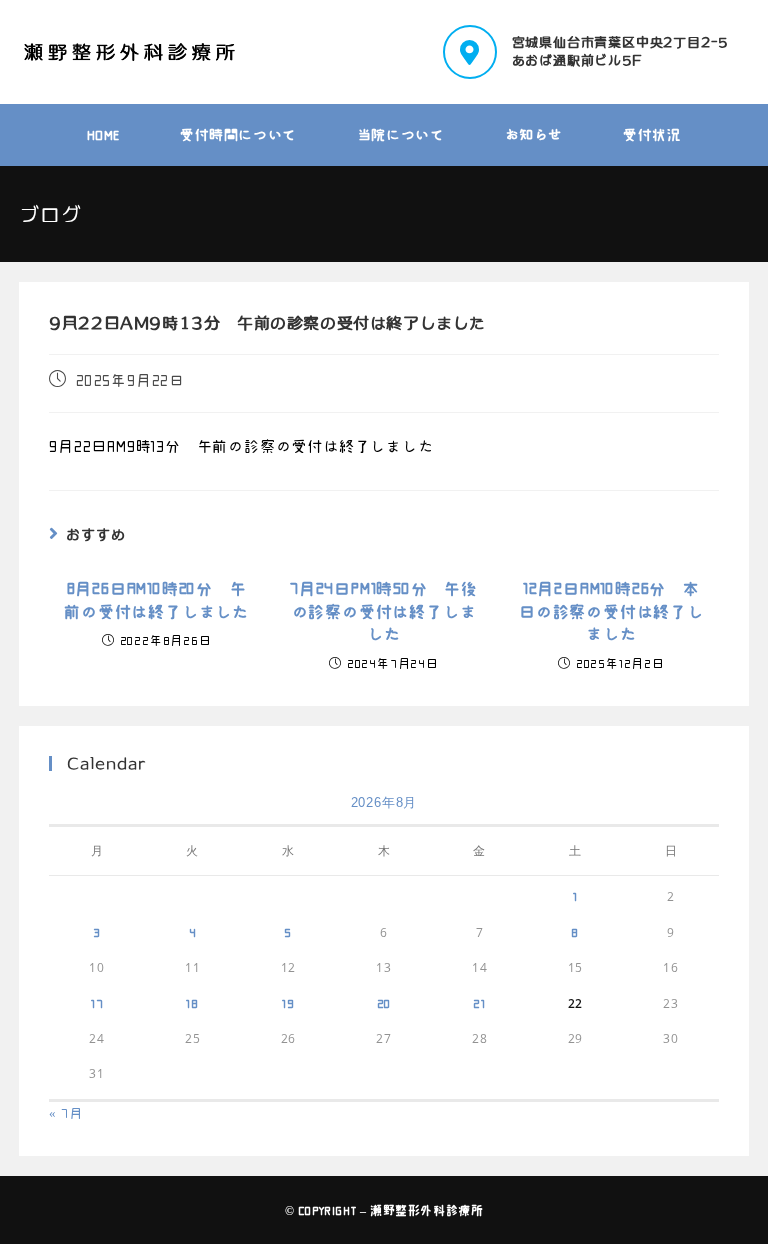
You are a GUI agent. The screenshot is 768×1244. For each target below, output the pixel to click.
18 (192, 1003)
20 (384, 1003)
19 (288, 1003)
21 (479, 1003)
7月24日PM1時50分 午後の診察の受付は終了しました (384, 611)
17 (97, 1003)
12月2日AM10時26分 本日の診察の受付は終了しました (611, 611)
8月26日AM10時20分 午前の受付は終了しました (156, 600)
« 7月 (65, 1113)
